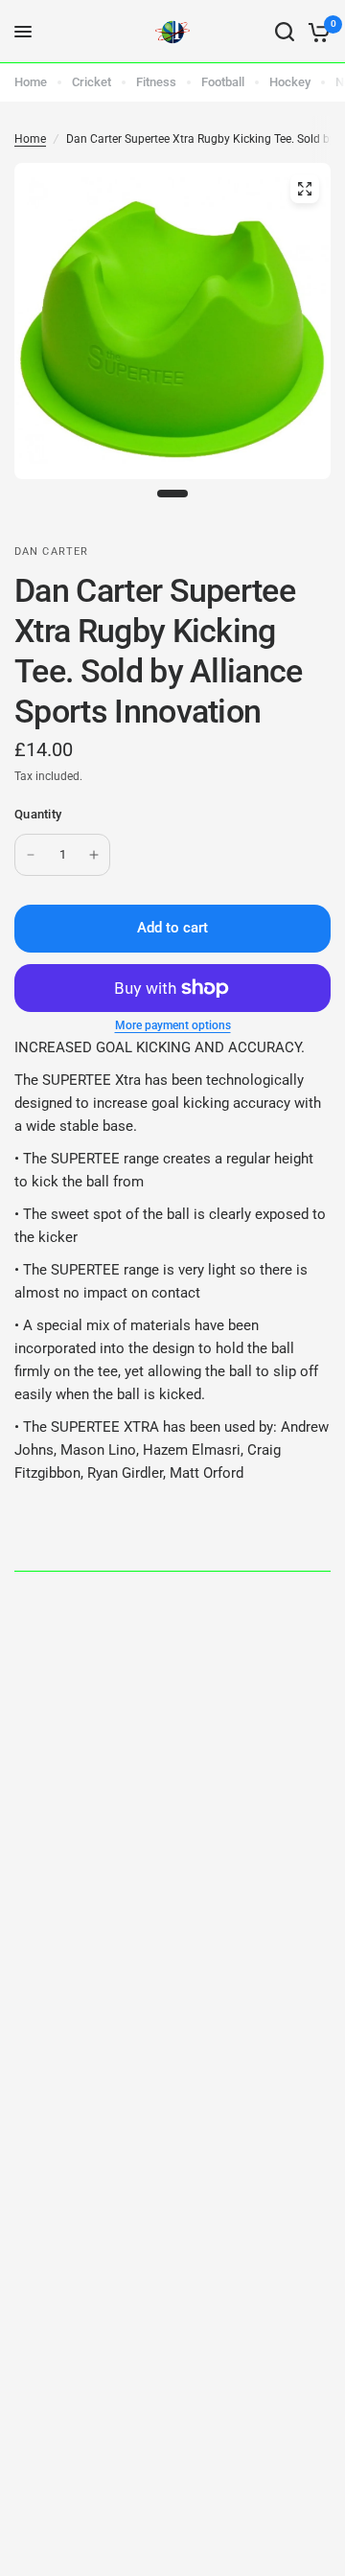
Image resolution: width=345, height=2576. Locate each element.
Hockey (290, 82)
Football (223, 82)
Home (31, 82)
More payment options (173, 1025)
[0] (316, 32)
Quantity (38, 814)
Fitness (156, 82)
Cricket (92, 82)
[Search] (285, 32)
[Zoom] (305, 189)
